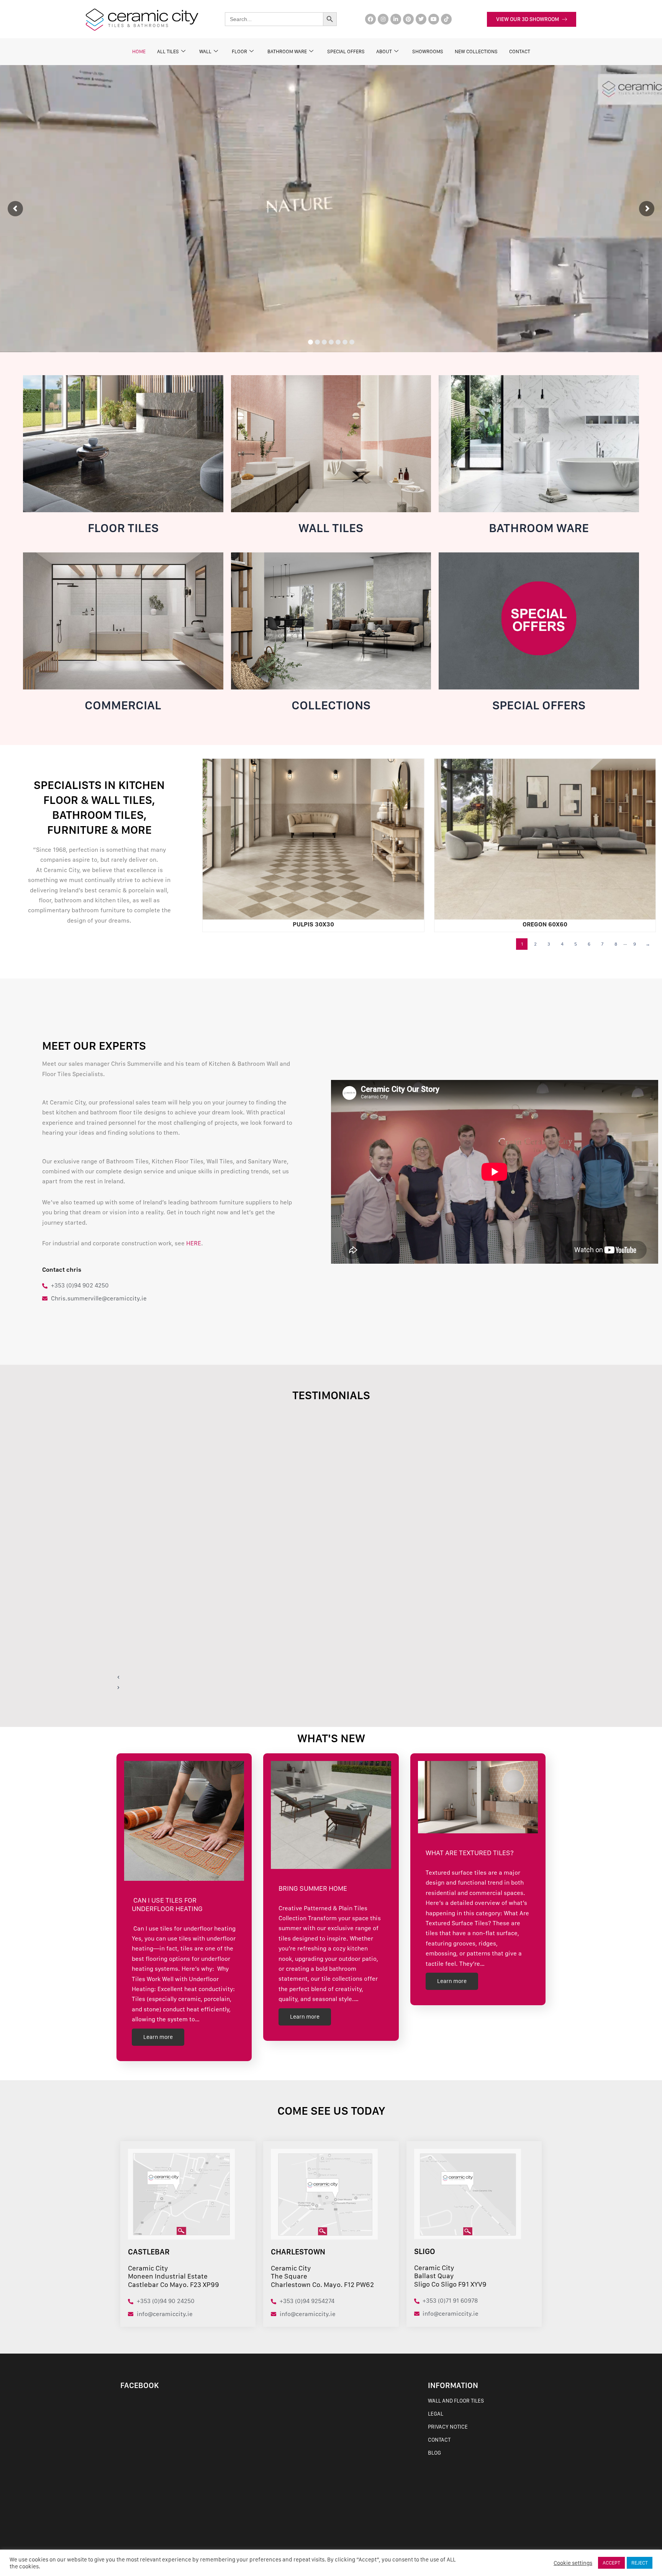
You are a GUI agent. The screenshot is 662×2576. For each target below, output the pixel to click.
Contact (439, 2440)
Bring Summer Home (313, 1888)
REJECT (640, 2563)
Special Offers (346, 51)
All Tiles (168, 51)
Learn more (158, 2037)
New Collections (476, 51)
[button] (306, 1677)
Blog (434, 2453)
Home (139, 51)
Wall (205, 51)
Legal (436, 2414)
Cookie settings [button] (573, 2563)
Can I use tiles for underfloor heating (169, 1904)
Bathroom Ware (287, 51)
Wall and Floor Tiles (456, 2401)
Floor (239, 51)
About (384, 51)
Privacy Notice (448, 2427)
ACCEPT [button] (611, 2563)
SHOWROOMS (428, 51)
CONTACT (520, 51)
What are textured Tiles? (470, 1853)
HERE (194, 1243)
